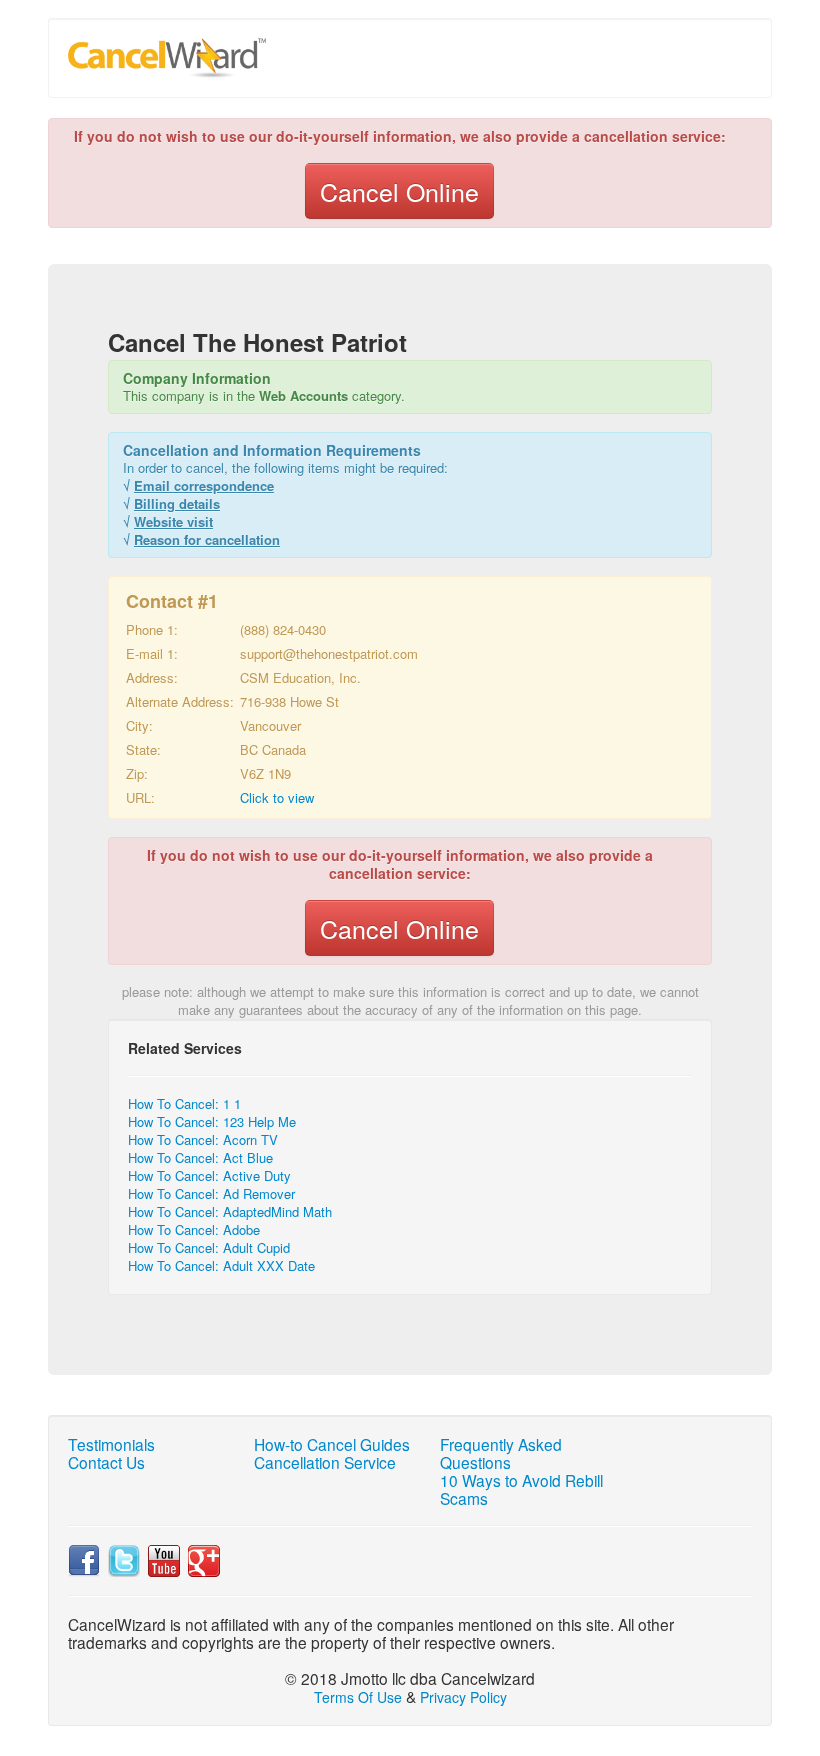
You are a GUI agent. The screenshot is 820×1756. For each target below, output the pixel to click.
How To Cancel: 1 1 (184, 1103)
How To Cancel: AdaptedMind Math (230, 1211)
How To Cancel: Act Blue (200, 1157)
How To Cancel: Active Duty (209, 1175)
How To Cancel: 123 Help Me (212, 1121)
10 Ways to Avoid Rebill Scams (521, 1489)
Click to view (277, 797)
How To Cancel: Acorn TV (203, 1139)
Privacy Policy (463, 1697)
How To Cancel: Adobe (194, 1229)
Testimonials (111, 1444)
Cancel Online (399, 191)
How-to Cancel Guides (332, 1444)
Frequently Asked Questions (501, 1453)
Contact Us (106, 1462)
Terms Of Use (358, 1697)
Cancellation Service (325, 1462)
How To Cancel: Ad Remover (211, 1193)
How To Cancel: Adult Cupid (209, 1247)
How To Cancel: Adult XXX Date (221, 1265)
